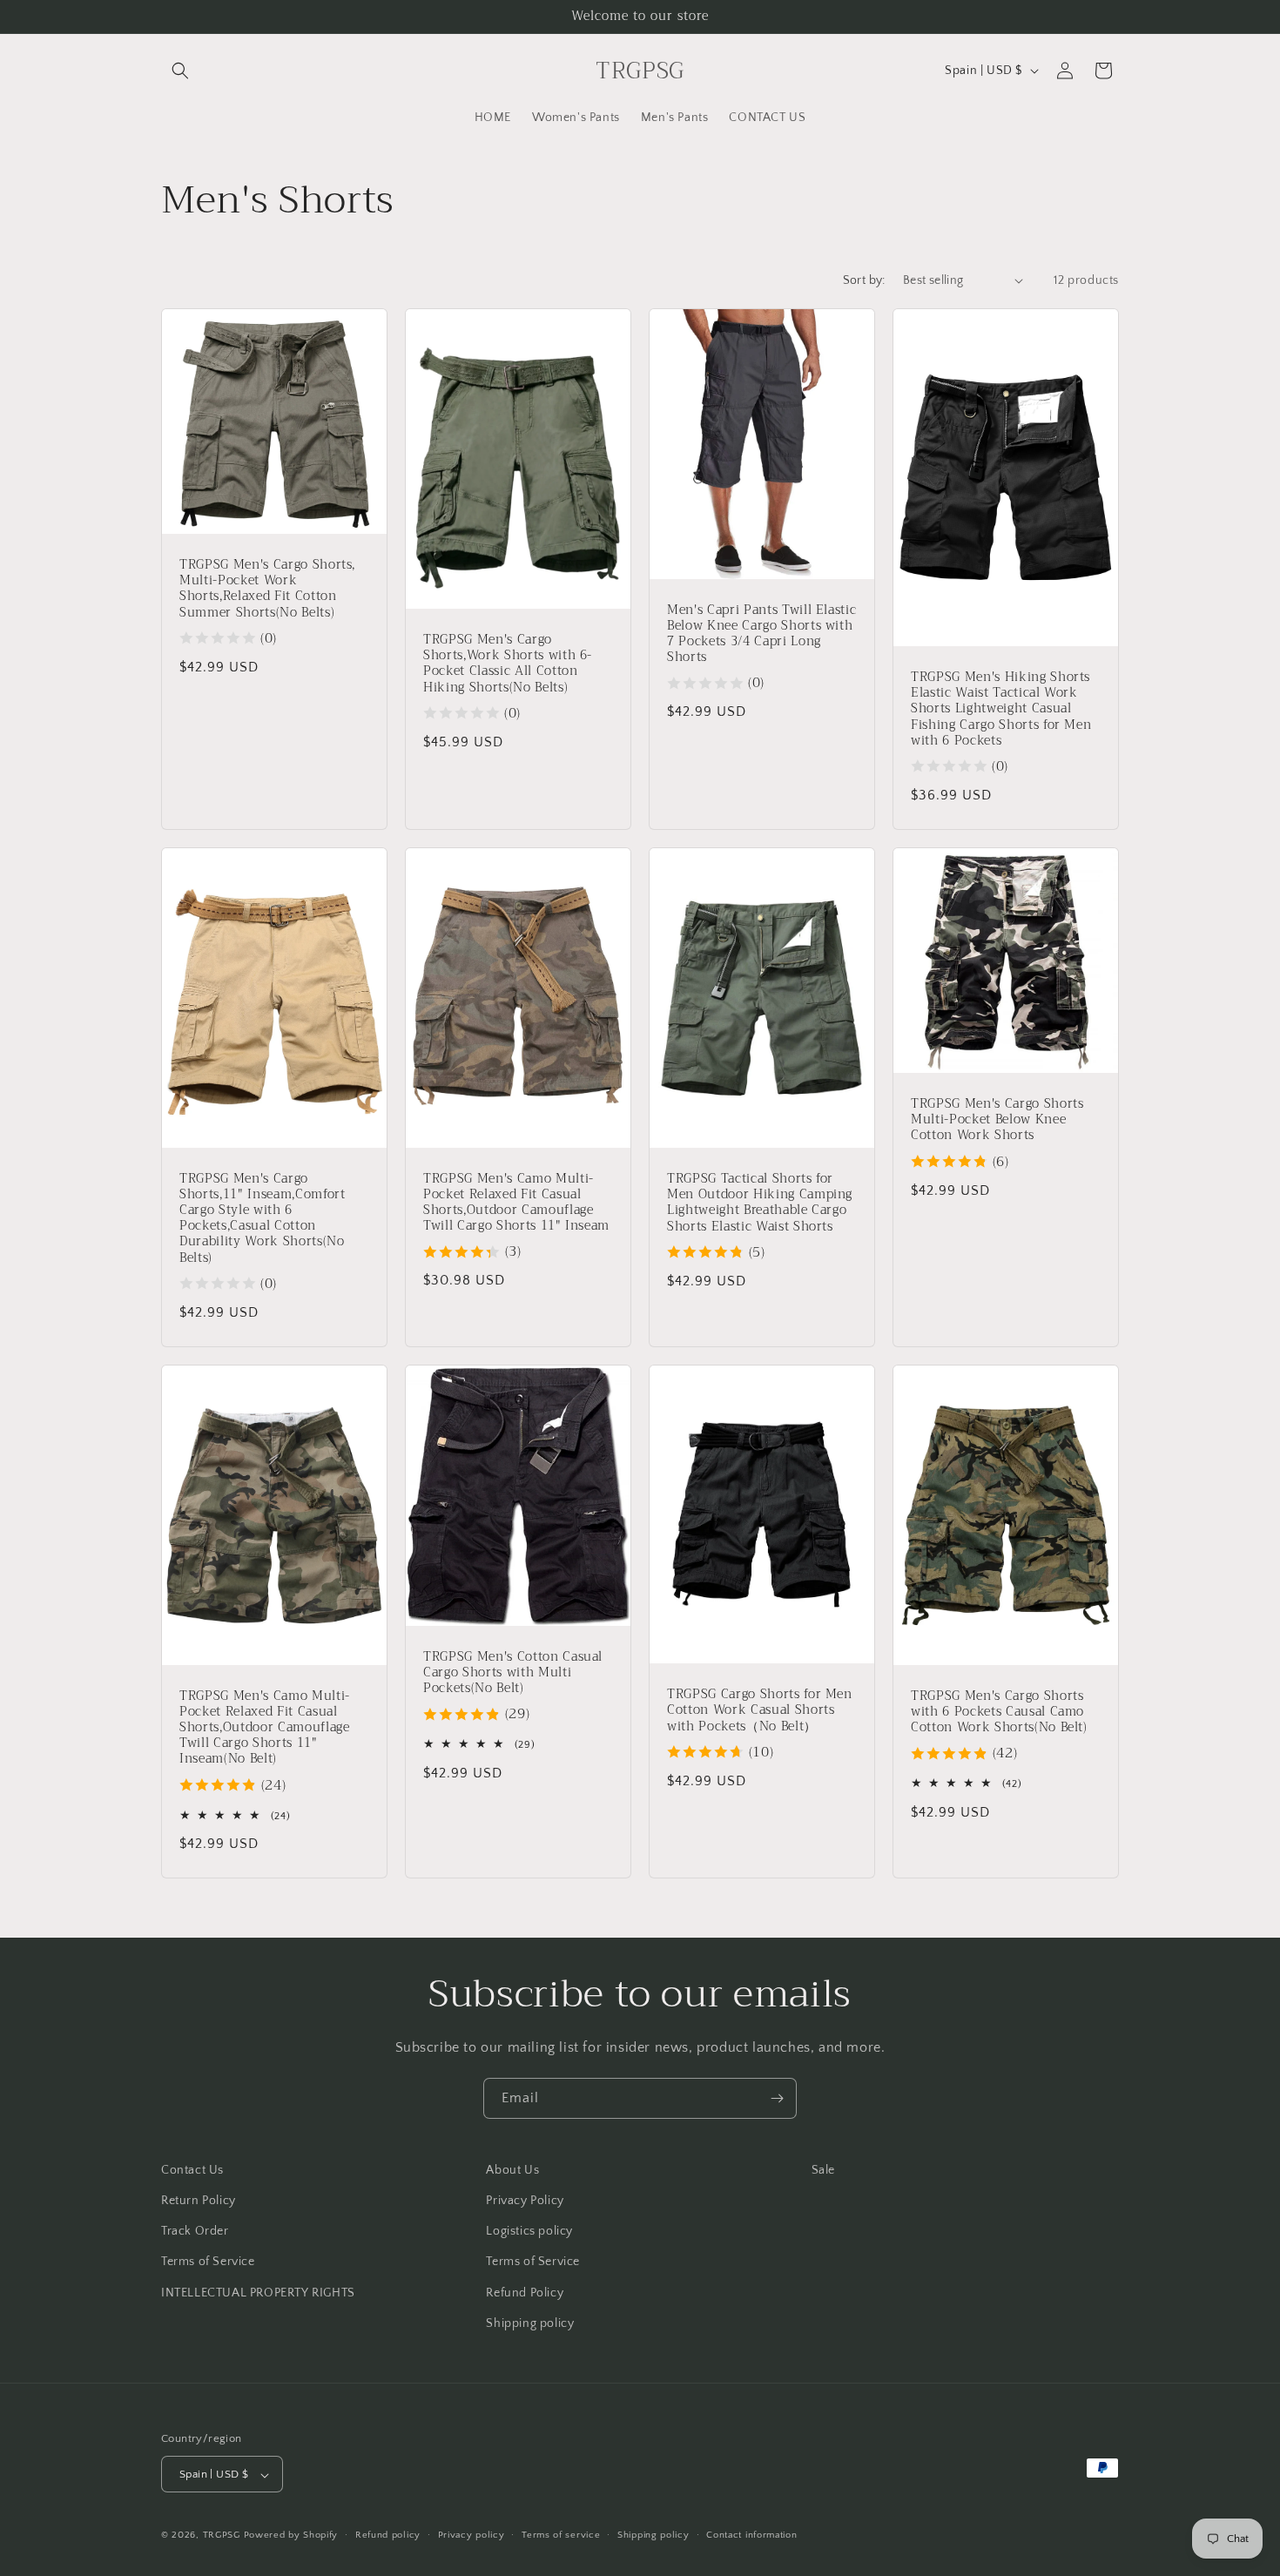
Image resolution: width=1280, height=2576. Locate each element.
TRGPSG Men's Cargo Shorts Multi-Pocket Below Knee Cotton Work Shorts (997, 1120)
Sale (823, 2170)
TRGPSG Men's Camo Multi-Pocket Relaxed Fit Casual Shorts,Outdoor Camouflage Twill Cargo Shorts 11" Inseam (516, 1202)
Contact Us (192, 2170)
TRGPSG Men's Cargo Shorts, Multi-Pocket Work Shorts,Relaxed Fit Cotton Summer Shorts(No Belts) (267, 589)
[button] (180, 71)
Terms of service (561, 2535)
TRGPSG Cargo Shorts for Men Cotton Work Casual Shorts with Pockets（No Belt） (760, 1711)
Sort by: (864, 280)
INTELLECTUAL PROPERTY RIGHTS (258, 2293)
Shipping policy (530, 2323)
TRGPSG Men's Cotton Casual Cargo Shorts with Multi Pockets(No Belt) (513, 1672)
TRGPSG (222, 2536)
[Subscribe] (777, 2098)
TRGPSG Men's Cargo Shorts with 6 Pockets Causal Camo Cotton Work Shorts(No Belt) (999, 1712)
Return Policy (199, 2201)
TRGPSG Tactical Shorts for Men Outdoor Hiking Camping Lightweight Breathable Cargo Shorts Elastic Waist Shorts (760, 1203)
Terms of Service (208, 2262)
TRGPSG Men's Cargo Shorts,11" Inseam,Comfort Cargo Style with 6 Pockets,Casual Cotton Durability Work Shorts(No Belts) (263, 1218)
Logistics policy (529, 2231)
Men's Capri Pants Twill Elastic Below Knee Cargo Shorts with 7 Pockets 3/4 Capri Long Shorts (761, 634)
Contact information (751, 2535)
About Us (512, 2170)
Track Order (195, 2231)
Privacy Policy (525, 2201)
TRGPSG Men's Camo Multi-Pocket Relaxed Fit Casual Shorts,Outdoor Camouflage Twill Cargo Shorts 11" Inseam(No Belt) (265, 1727)
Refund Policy (525, 2293)
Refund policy (388, 2535)
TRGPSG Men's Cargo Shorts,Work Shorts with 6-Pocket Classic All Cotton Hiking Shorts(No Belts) (508, 664)
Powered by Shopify (291, 2536)
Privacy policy (472, 2535)
